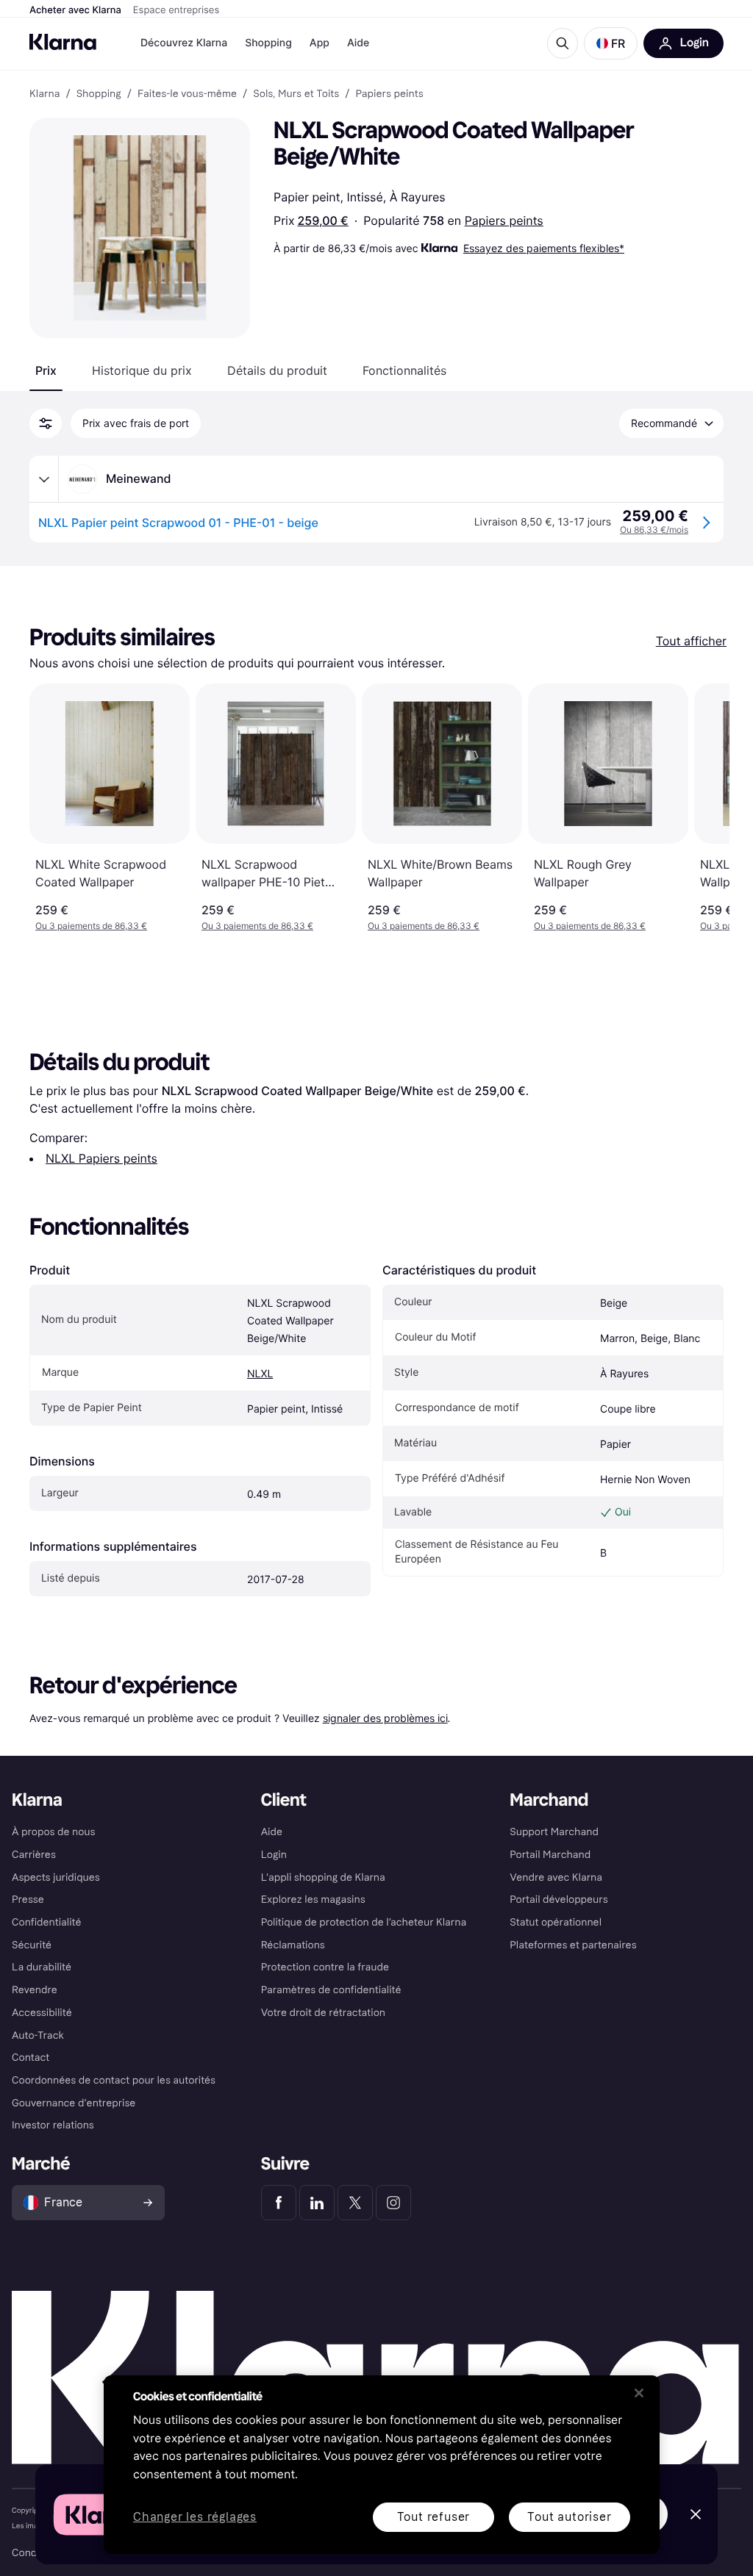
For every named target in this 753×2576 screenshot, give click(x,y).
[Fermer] (639, 2393)
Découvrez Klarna (184, 43)
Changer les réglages (195, 2518)
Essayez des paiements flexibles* (544, 248)
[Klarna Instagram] (393, 2203)
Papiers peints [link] (389, 94)
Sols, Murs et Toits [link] (296, 94)
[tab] (46, 370)
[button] (611, 43)
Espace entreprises (176, 10)
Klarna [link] (44, 94)
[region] (382, 2465)
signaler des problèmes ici (385, 1718)
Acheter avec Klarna (75, 10)
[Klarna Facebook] (279, 2203)
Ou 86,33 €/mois (654, 530)
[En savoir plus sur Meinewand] (44, 479)
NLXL (260, 1374)
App (320, 43)
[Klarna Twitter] (355, 2203)
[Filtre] (46, 423)
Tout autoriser (569, 2517)
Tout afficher (691, 641)
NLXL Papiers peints (101, 1158)
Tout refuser (434, 2517)
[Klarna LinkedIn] (317, 2203)
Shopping (268, 43)
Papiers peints (504, 220)
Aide (358, 43)
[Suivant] (703, 808)
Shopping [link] (99, 94)
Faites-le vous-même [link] (187, 94)
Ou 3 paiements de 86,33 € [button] (91, 926)
